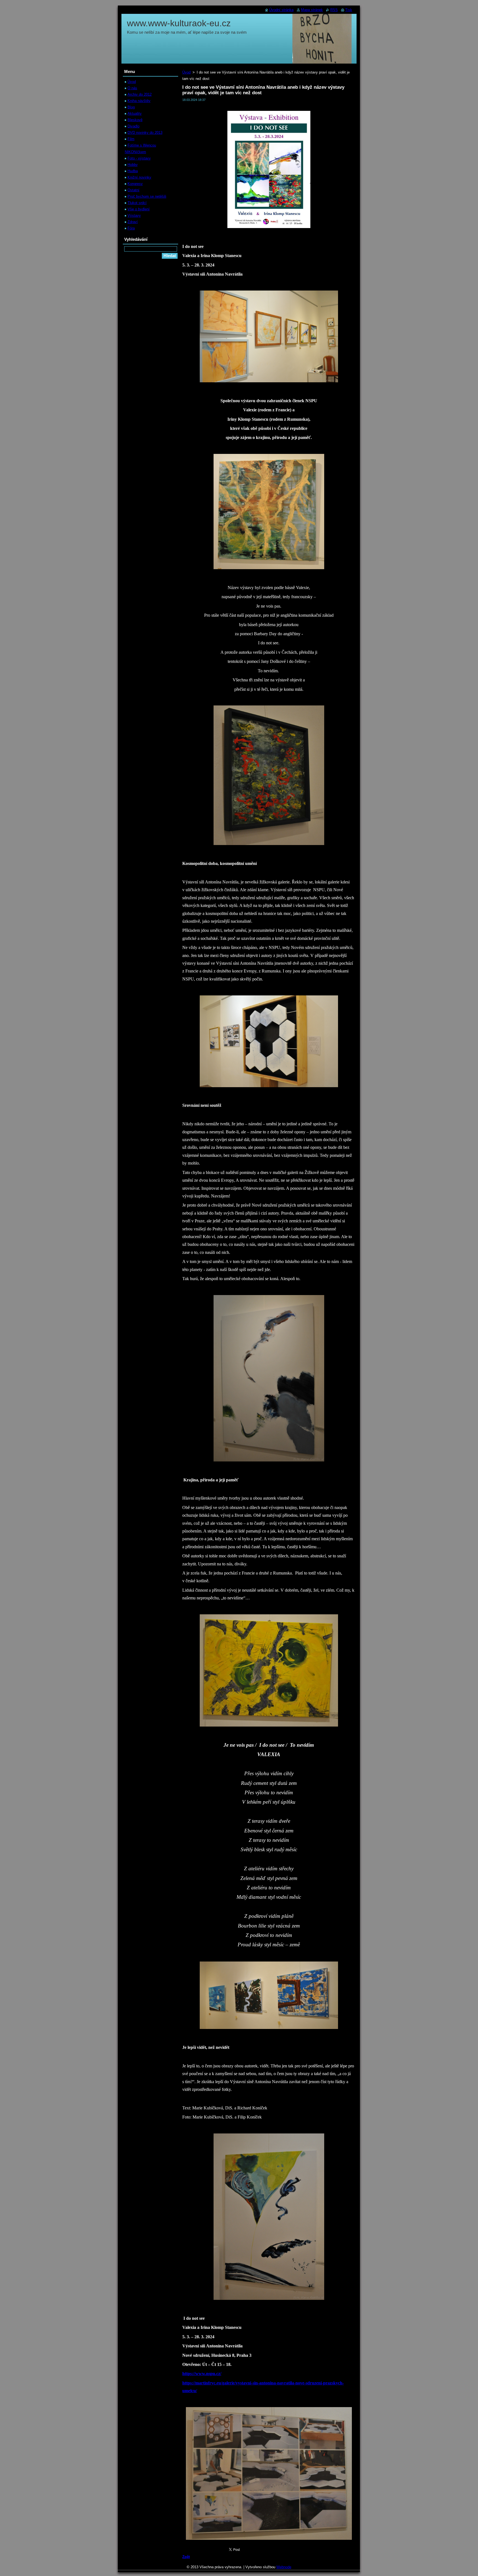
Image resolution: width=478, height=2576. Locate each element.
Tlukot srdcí (137, 203)
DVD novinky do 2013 (145, 133)
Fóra (131, 228)
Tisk (349, 10)
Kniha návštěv (139, 101)
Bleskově (135, 120)
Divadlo (133, 126)
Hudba (133, 171)
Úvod (186, 72)
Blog (131, 107)
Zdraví (133, 222)
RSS (334, 10)
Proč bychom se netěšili (147, 196)
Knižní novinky (139, 177)
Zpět (186, 2557)
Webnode (284, 2567)
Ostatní (133, 190)
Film (131, 139)
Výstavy (134, 215)
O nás (132, 88)
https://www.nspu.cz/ (202, 2374)
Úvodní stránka (281, 10)
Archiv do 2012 (140, 94)
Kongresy (135, 184)
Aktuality (135, 113)
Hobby (133, 165)
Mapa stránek (312, 10)
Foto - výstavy (139, 158)
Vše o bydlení (139, 209)
